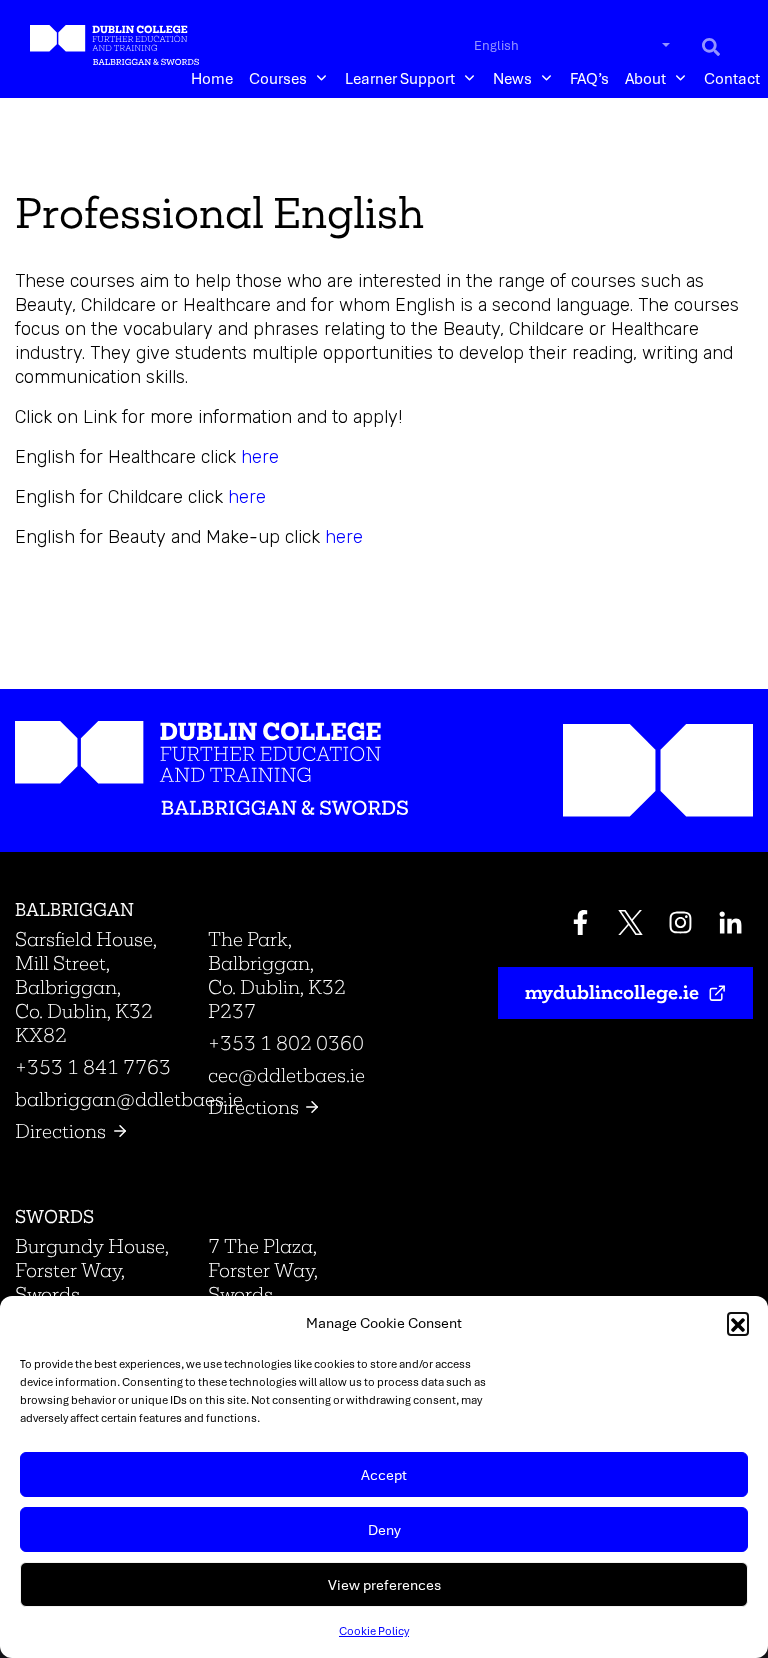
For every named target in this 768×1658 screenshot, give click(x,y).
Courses (278, 77)
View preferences (384, 1584)
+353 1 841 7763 (93, 1067)
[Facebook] (580, 925)
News (512, 77)
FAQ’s (589, 77)
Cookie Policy (374, 1630)
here (260, 457)
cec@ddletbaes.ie (286, 1075)
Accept (384, 1474)
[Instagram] (680, 925)
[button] (738, 1323)
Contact (732, 77)
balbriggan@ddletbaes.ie (129, 1099)
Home (212, 77)
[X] (630, 925)
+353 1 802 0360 (286, 1043)
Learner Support (400, 77)
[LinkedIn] (730, 925)
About (645, 77)
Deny (384, 1529)
